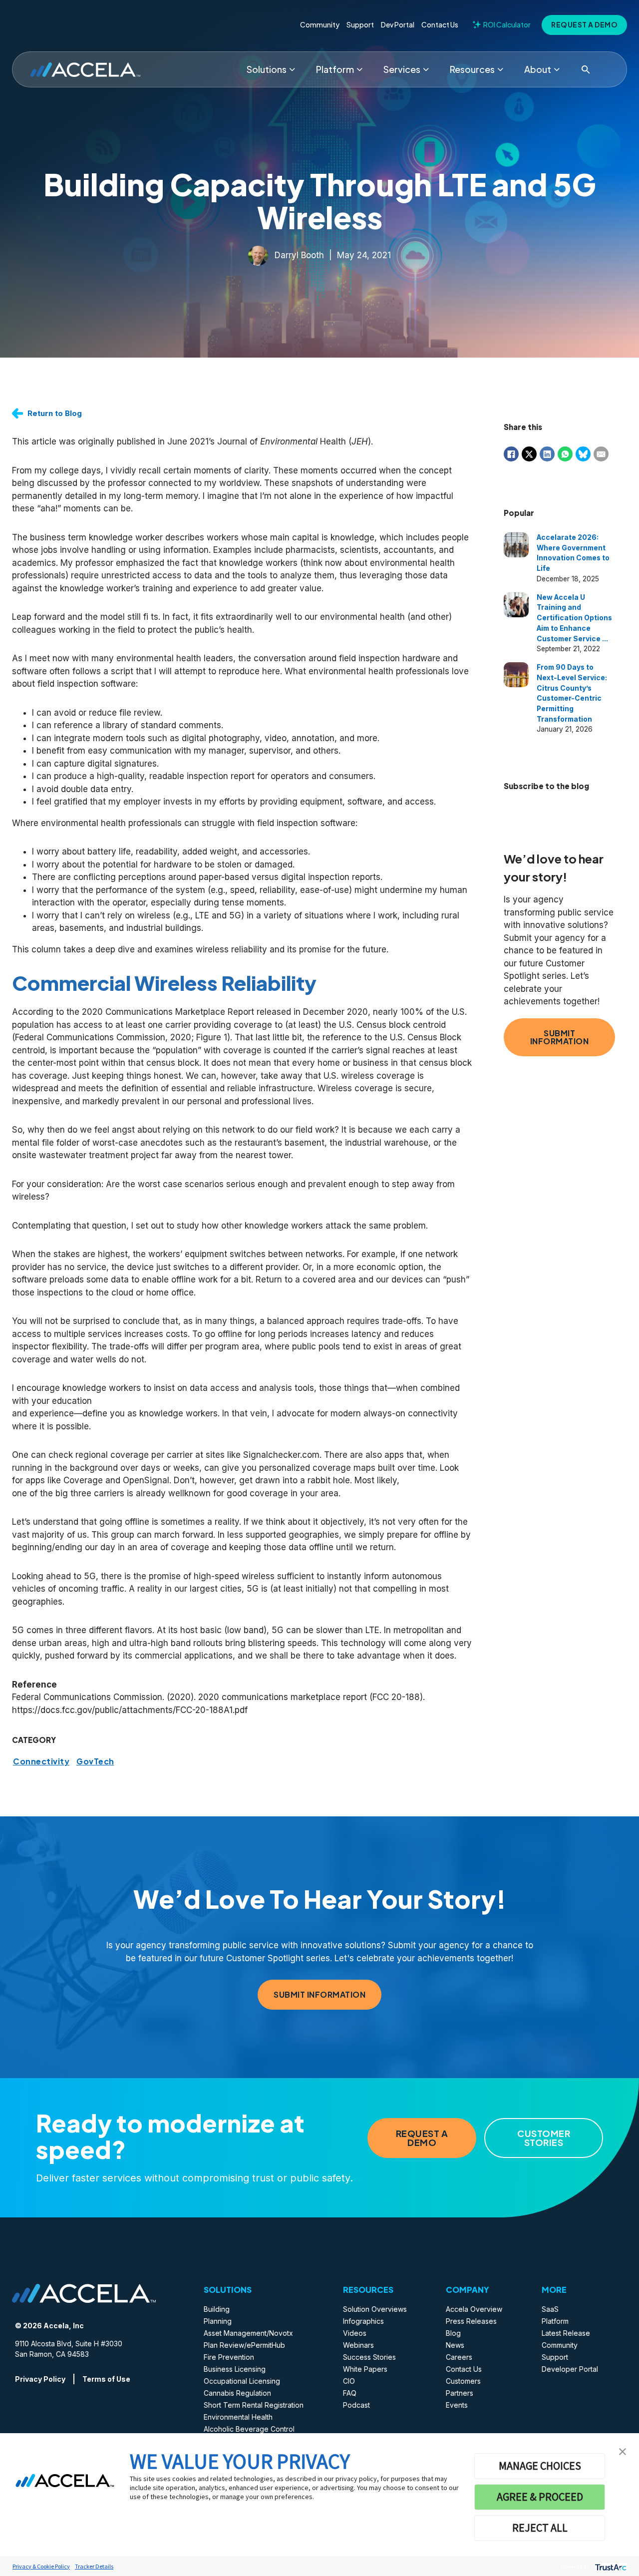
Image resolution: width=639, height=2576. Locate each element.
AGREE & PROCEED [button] (540, 2497)
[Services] (426, 69)
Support (360, 25)
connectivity (41, 1761)
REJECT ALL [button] (540, 2528)
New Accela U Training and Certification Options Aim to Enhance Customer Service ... (574, 618)
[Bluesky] (583, 454)
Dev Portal (398, 25)
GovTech (95, 1761)
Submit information (560, 1037)
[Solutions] (292, 69)
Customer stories (544, 2138)
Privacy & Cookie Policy (41, 2566)
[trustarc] (610, 2566)
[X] (529, 454)
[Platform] (359, 69)
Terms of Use (106, 2379)
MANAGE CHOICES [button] (540, 2466)
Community (320, 25)
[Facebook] (511, 454)
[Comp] (557, 69)
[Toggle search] (586, 69)
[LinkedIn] (547, 454)
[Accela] (85, 70)
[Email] (601, 454)
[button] (623, 2451)
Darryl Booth (299, 255)
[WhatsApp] (565, 454)
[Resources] (500, 69)
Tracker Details (94, 2566)
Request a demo (584, 25)
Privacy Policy (40, 2379)
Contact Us (440, 25)
